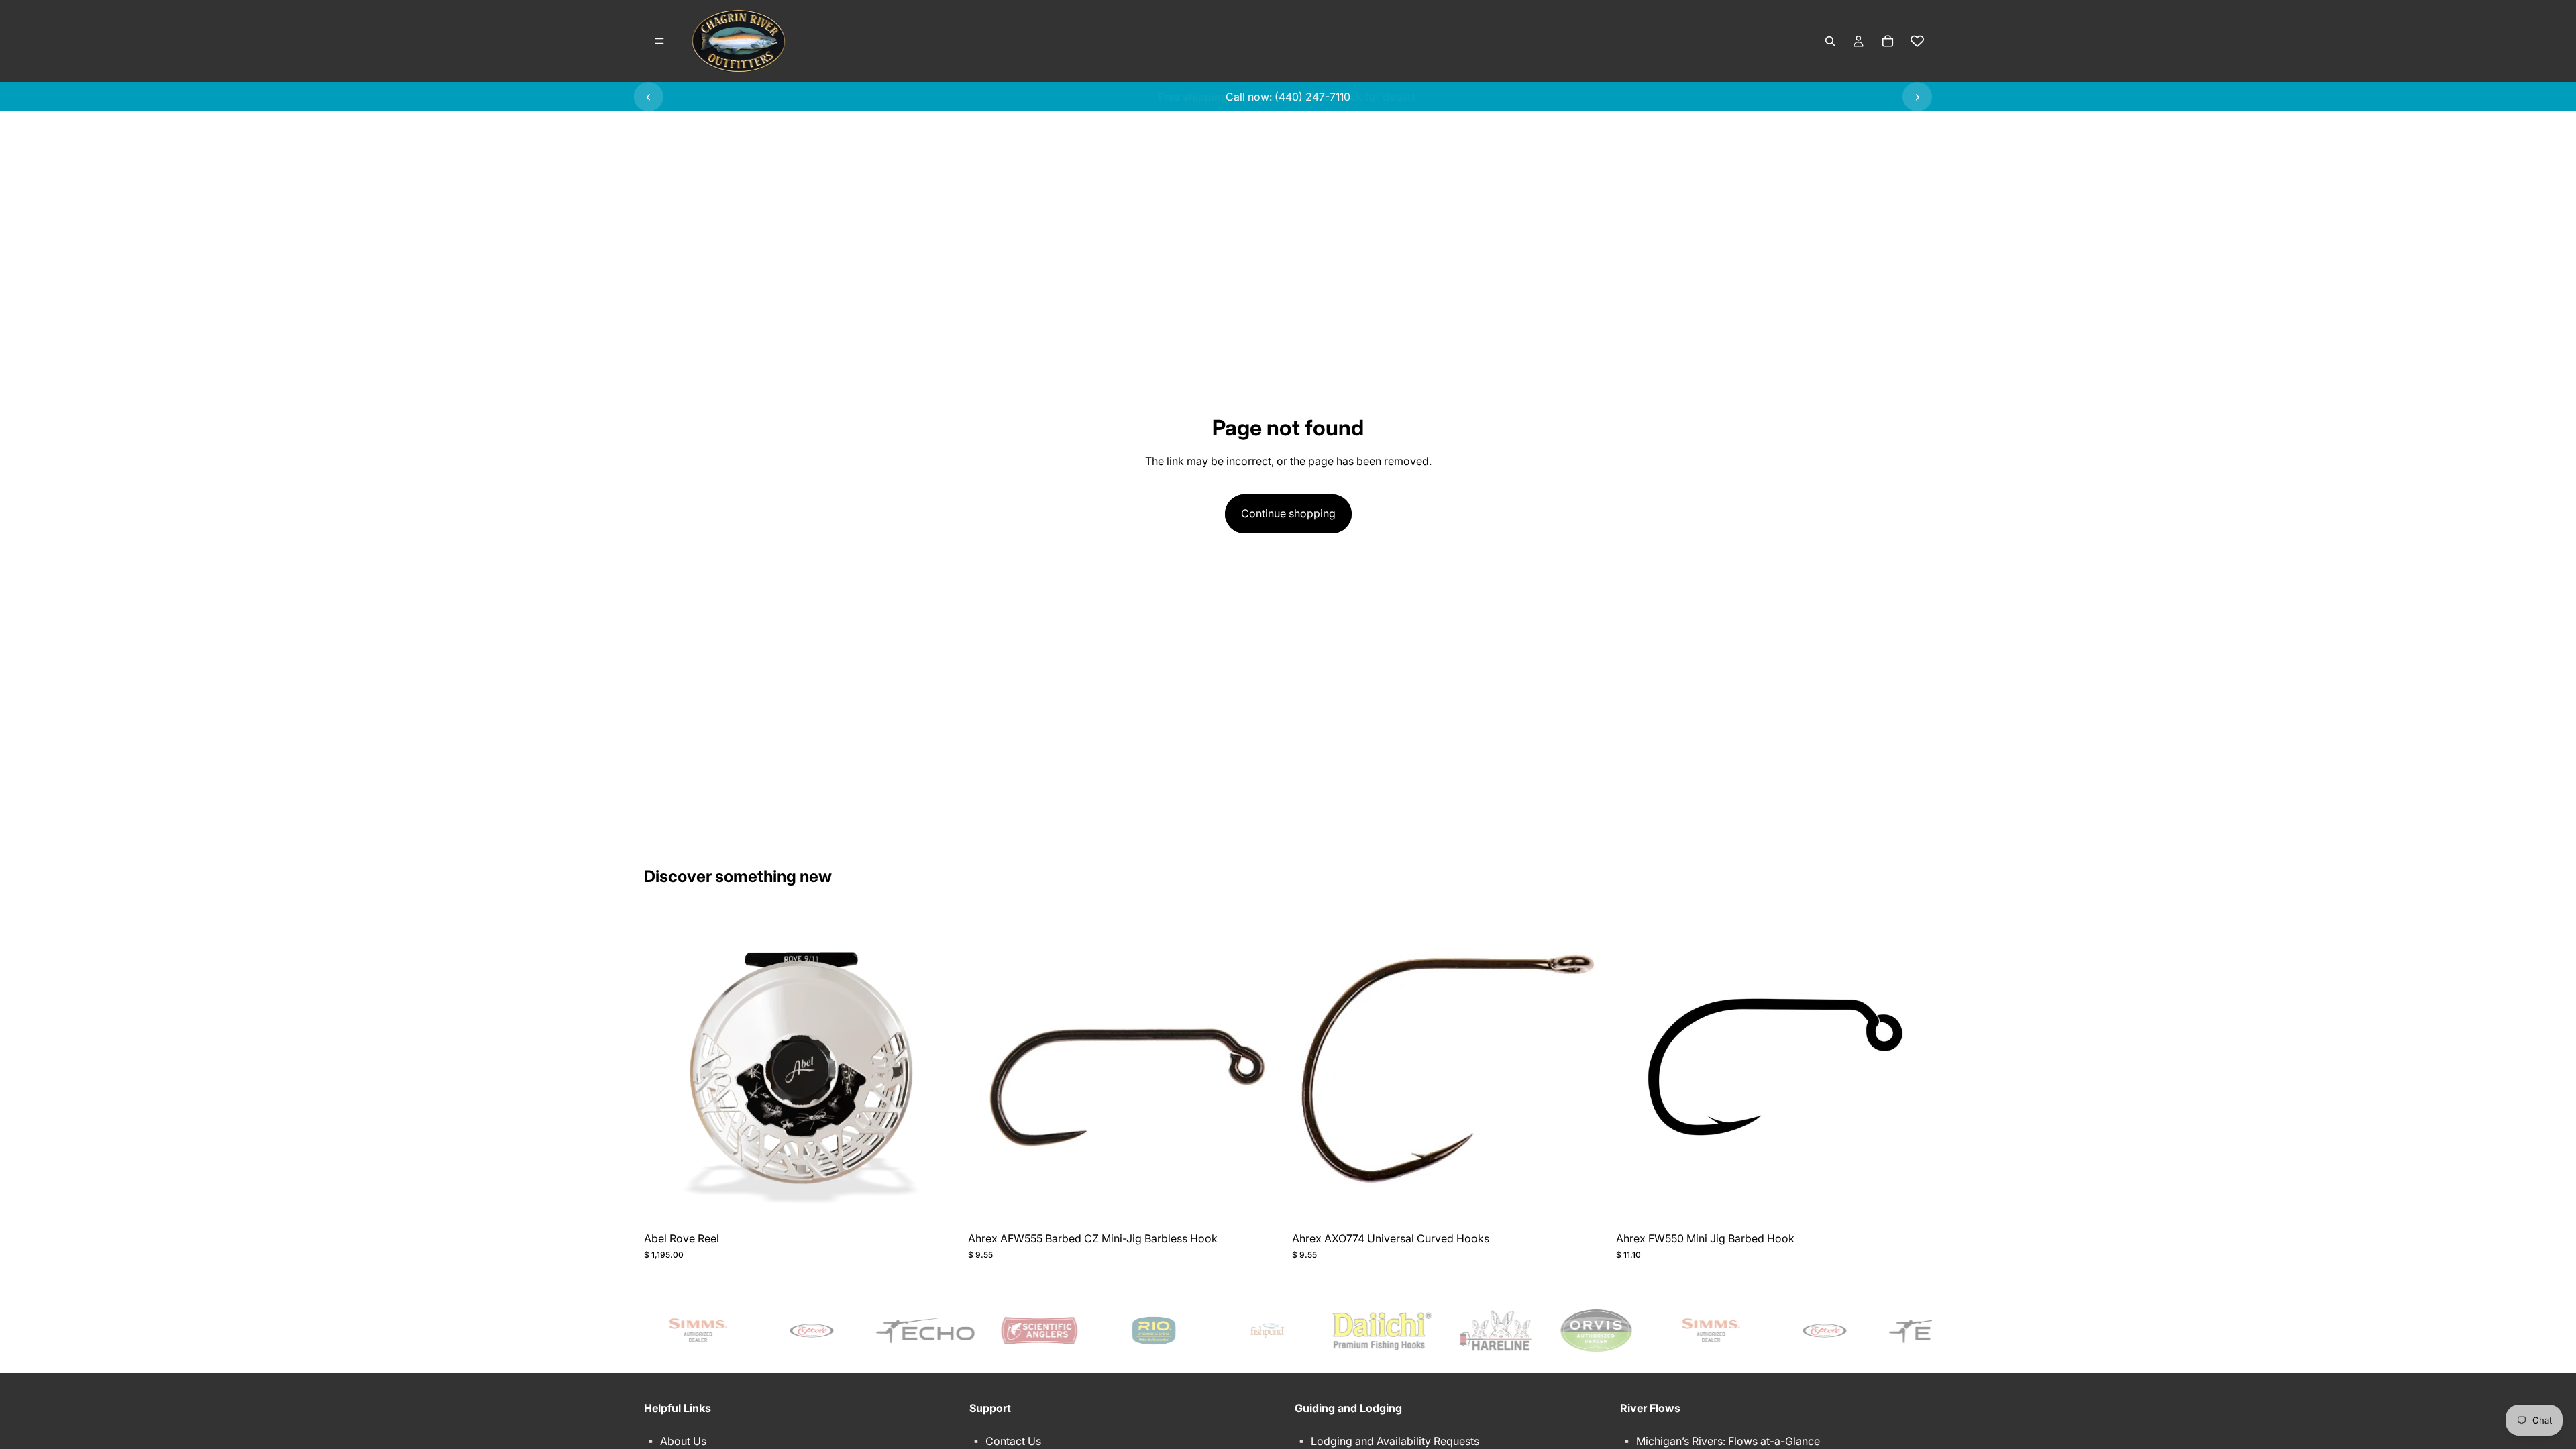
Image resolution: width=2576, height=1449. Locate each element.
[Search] (1830, 41)
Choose (951, 1204)
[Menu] (659, 41)
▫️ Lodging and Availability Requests (1387, 1441)
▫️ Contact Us (1005, 1441)
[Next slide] (1917, 97)
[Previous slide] (649, 97)
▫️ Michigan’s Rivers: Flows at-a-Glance (1720, 1441)
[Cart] (1888, 41)
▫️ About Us (675, 1441)
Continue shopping (1288, 513)
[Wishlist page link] (1917, 41)
